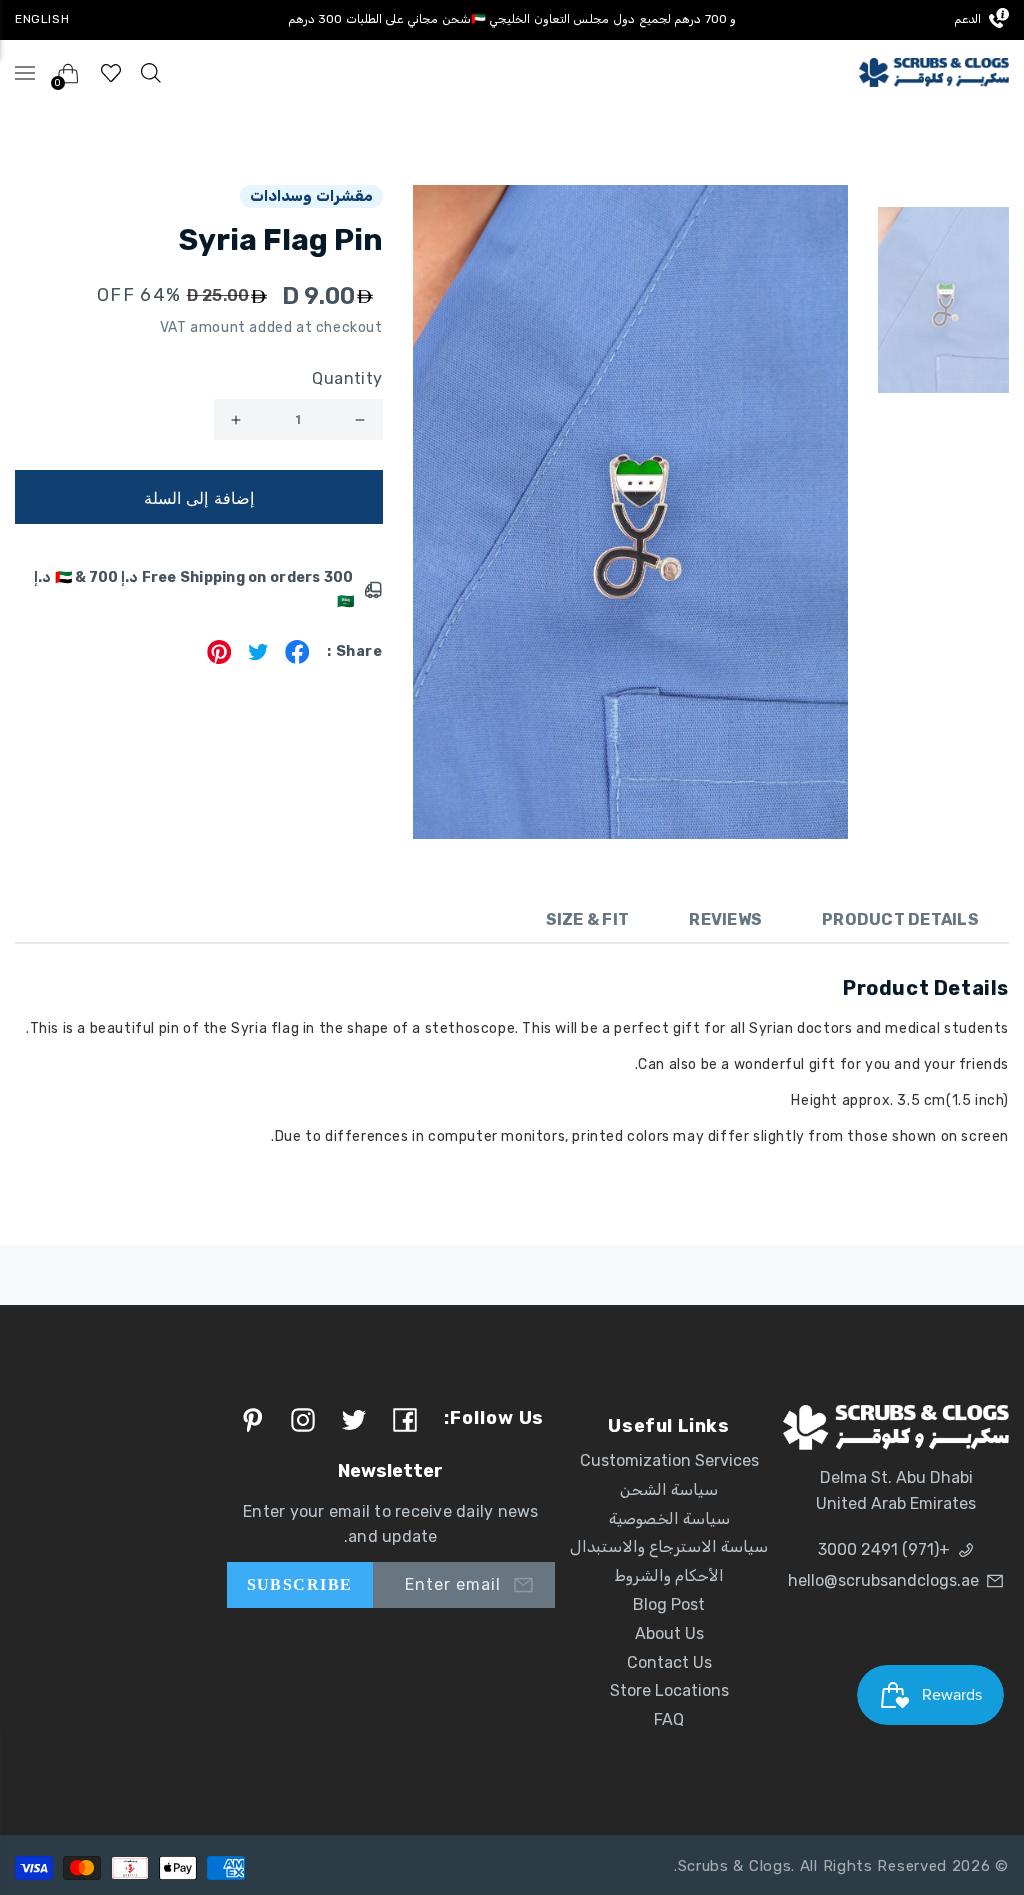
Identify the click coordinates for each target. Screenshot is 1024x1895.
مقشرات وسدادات (311, 196)
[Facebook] (297, 658)
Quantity (347, 378)
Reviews (725, 919)
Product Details (900, 919)
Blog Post (669, 1604)
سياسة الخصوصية (669, 1518)
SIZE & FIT (588, 919)
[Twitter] (258, 658)
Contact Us (669, 1662)
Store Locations (669, 1690)
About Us (669, 1633)
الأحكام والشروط (669, 1575)
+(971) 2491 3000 (884, 1549)
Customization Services (669, 1460)
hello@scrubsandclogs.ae (883, 1580)
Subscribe (300, 1584)
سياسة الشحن (669, 1489)
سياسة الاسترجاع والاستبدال (669, 1546)
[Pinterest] (219, 658)
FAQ (669, 1719)
